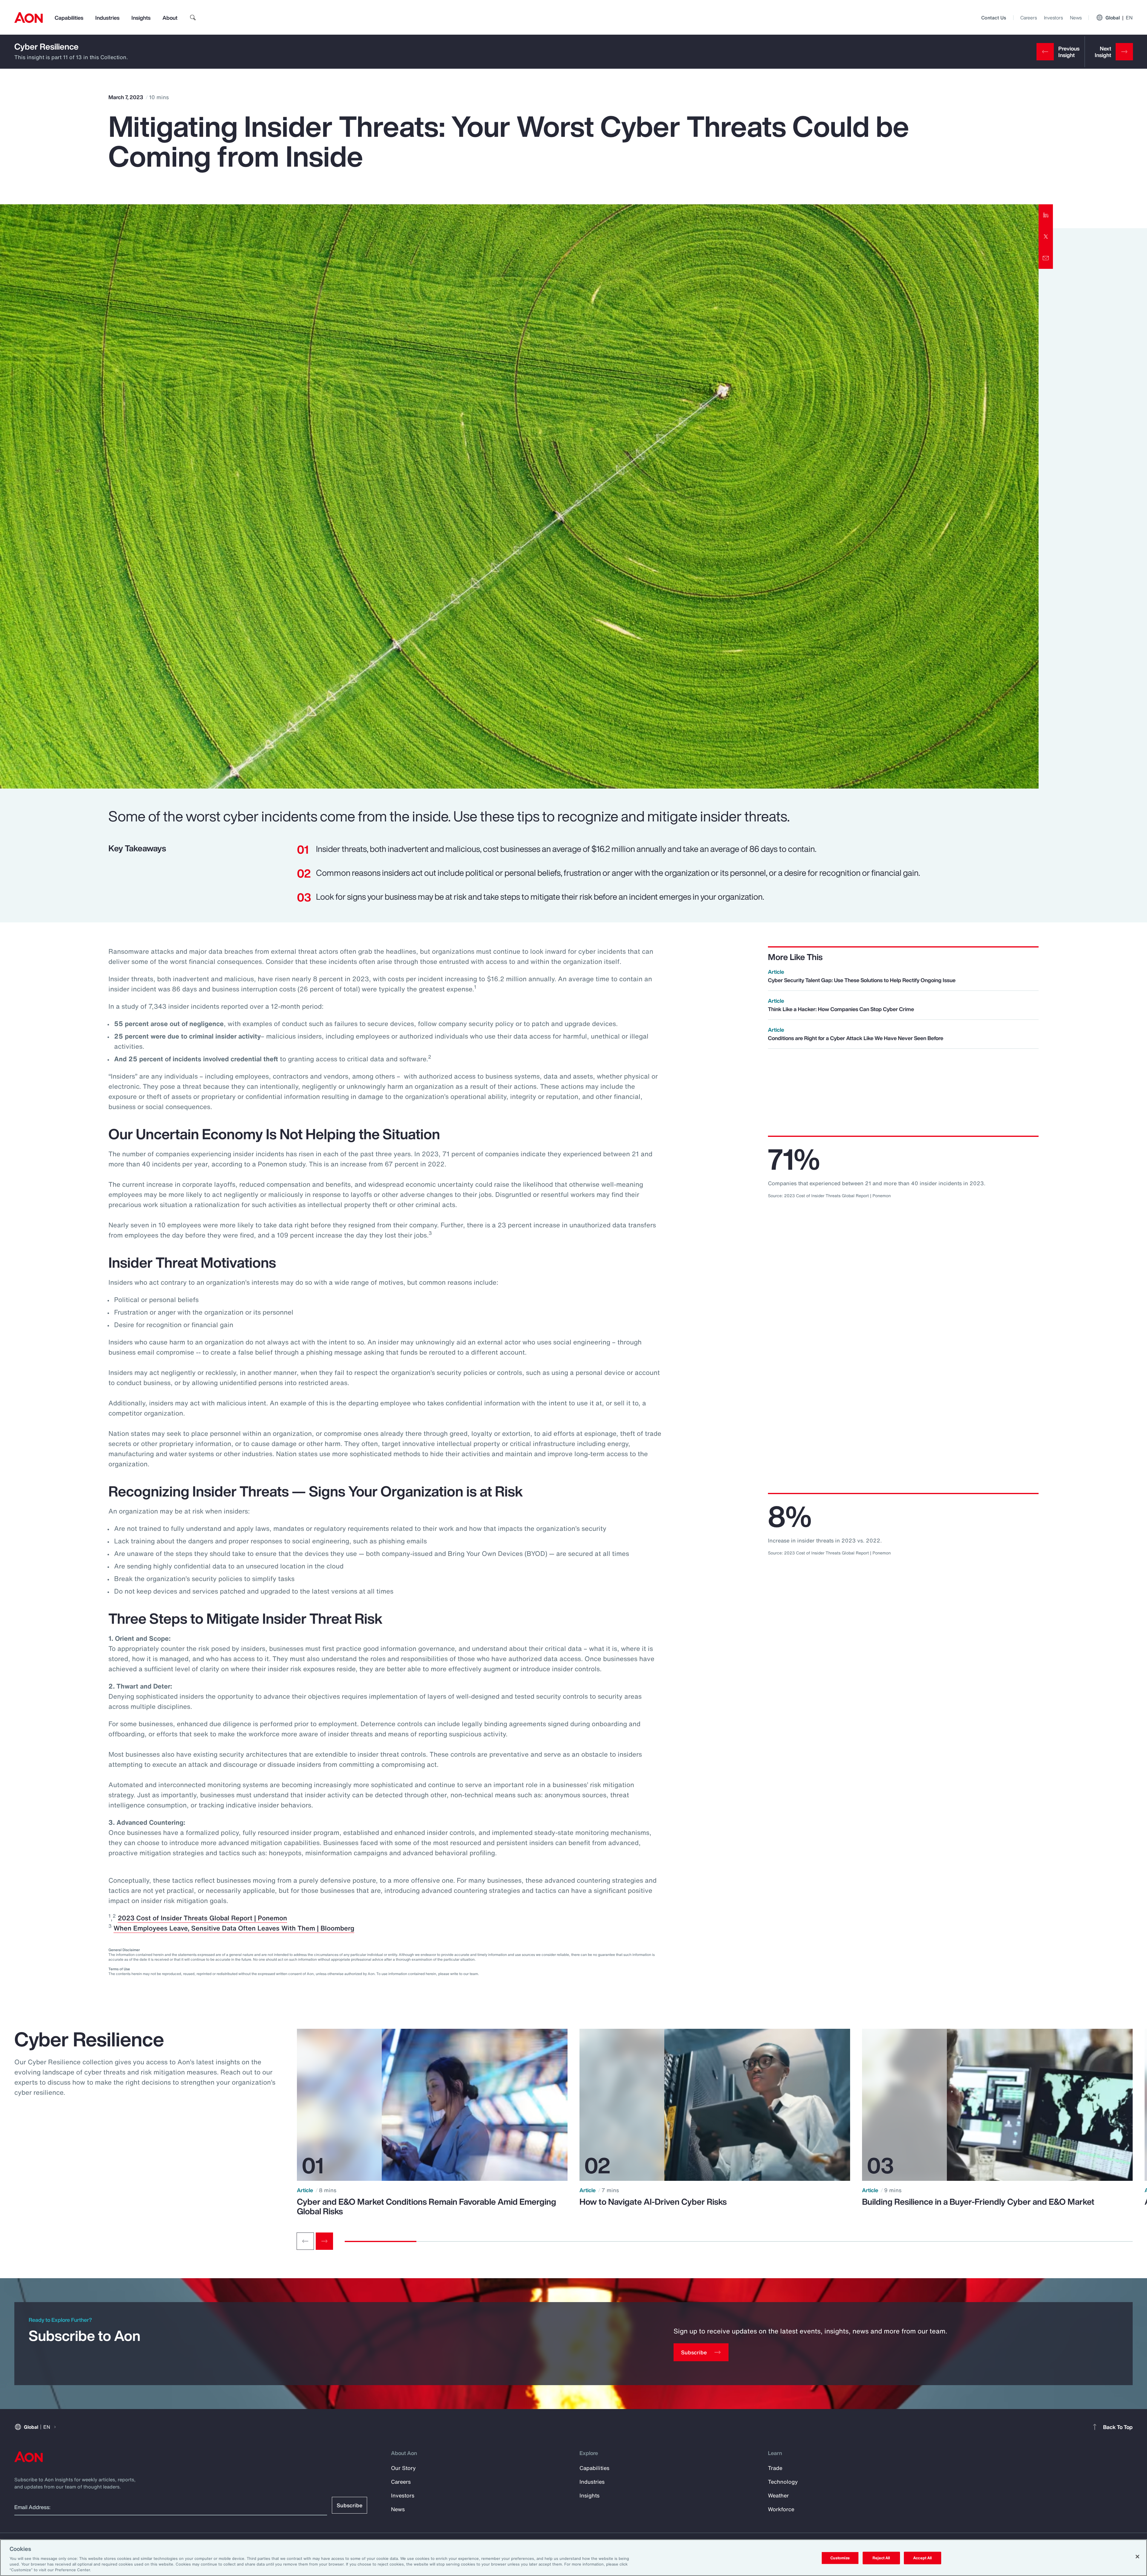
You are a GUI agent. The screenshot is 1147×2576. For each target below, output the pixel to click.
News (1076, 18)
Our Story (403, 2468)
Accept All (922, 2558)
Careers (1029, 18)
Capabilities (69, 18)
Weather (778, 2495)
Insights (141, 18)
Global (1119, 18)
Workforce (781, 2509)
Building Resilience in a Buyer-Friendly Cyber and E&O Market (978, 2202)
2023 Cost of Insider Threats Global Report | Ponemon (202, 1918)
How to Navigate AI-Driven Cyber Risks (653, 2202)
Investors (1053, 18)
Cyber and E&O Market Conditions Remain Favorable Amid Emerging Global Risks (427, 2207)
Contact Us (994, 18)
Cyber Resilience (46, 46)
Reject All (881, 2558)
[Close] (1137, 2557)
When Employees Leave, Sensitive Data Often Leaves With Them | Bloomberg (234, 1928)
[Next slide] (324, 2241)
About (170, 18)
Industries (107, 18)
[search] (193, 18)
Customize (840, 2558)
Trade (775, 2468)
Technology (783, 2482)
